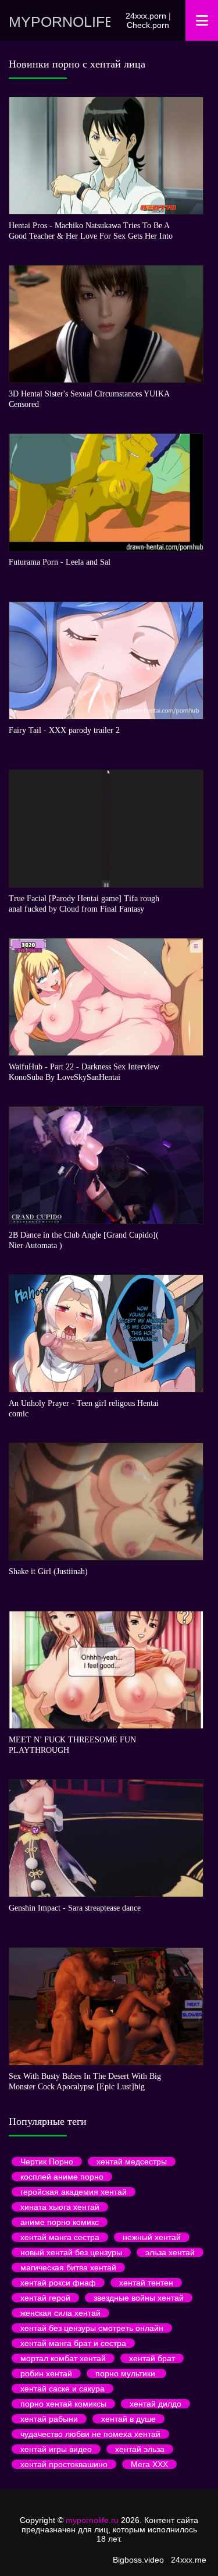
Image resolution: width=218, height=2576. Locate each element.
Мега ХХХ (149, 2464)
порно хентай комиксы (63, 2404)
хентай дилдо (156, 2404)
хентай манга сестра (60, 2237)
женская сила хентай (60, 2313)
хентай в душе (128, 2419)
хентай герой (45, 2298)
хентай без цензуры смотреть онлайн (92, 2328)
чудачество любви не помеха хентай (90, 2434)
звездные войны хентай (139, 2298)
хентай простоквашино (64, 2464)
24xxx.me (189, 2560)
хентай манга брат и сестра (73, 2343)
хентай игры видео (56, 2449)
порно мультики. (126, 2373)
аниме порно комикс (60, 2222)
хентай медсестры (132, 2162)
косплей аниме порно (62, 2177)
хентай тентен (146, 2283)
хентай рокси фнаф (58, 2283)
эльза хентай (170, 2252)
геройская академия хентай (74, 2192)
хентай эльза (140, 2449)
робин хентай (46, 2373)
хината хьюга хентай (60, 2207)
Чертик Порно (47, 2162)
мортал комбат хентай (63, 2358)
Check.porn (148, 25)
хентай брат (152, 2358)
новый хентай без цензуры (71, 2252)
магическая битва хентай (68, 2267)
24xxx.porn (146, 16)
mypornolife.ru (60, 22)
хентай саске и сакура (62, 2389)
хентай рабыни (49, 2419)
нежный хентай (152, 2237)
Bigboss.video (138, 2560)
